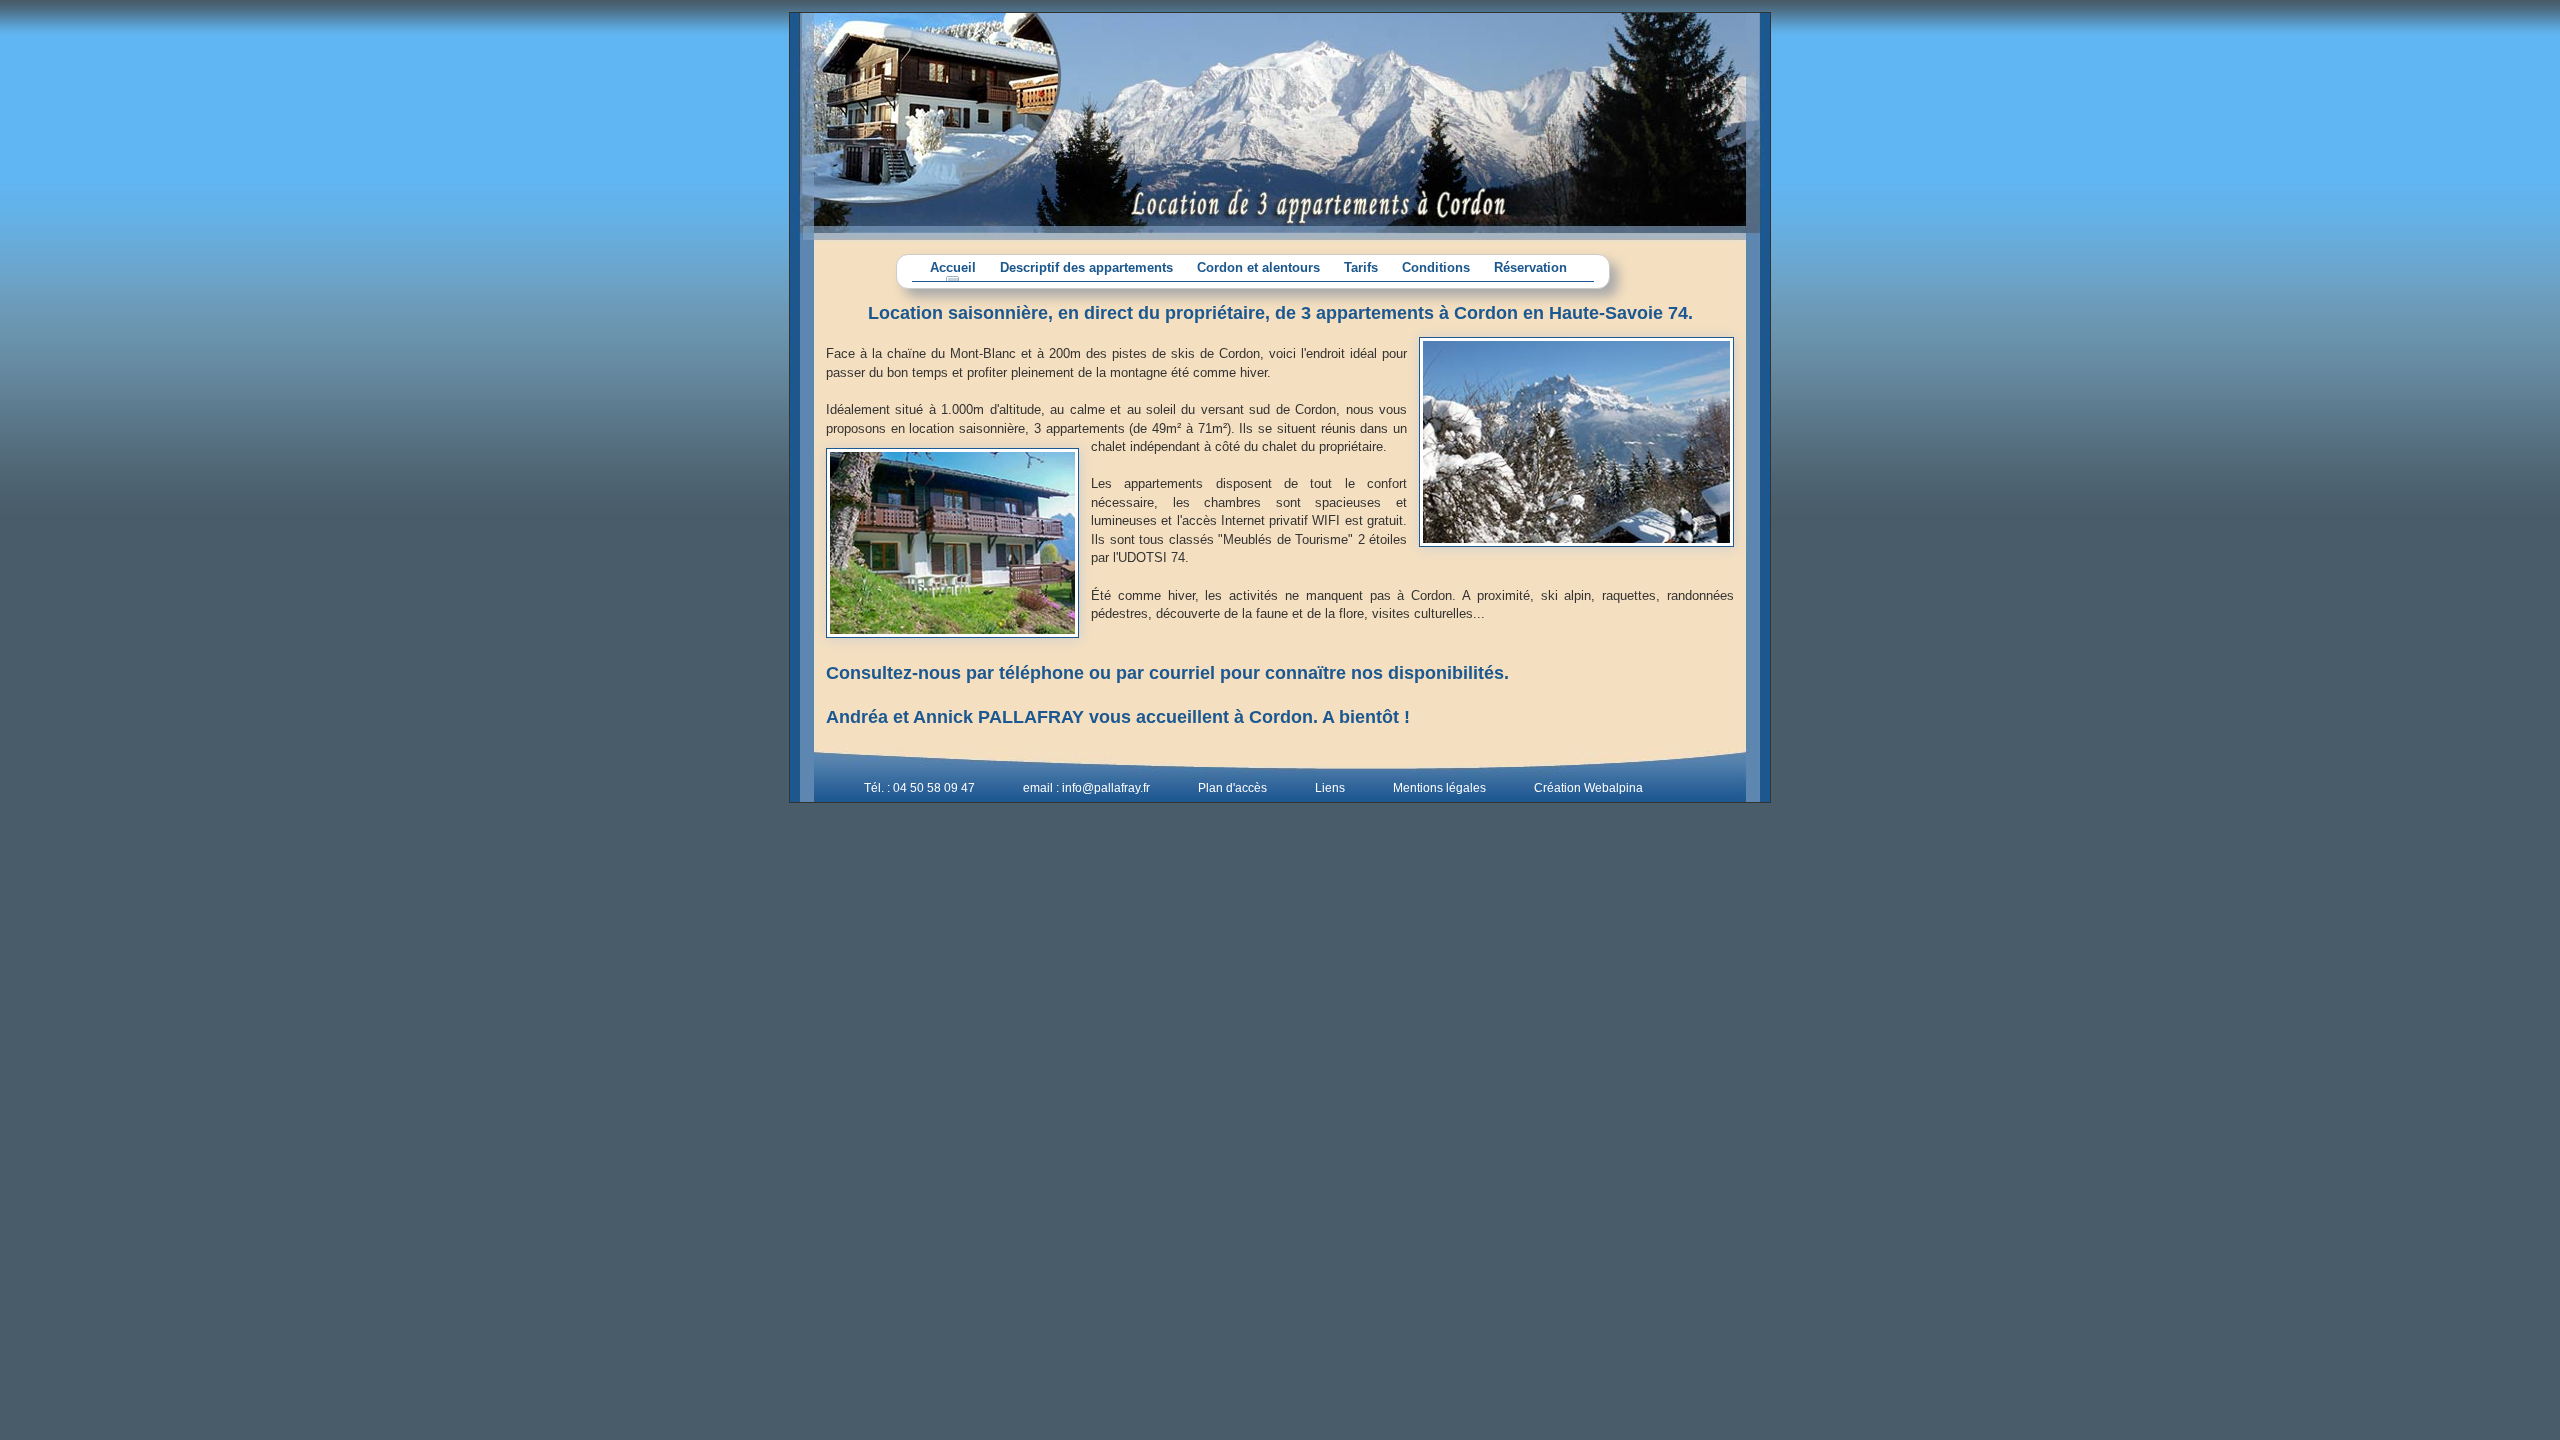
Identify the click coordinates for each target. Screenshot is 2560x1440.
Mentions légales (1439, 788)
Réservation (1530, 268)
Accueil (953, 268)
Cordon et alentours (1258, 268)
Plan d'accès (1232, 788)
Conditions (1436, 268)
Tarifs (1361, 268)
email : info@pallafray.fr (1086, 788)
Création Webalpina (1588, 788)
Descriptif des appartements (1086, 268)
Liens (1330, 788)
